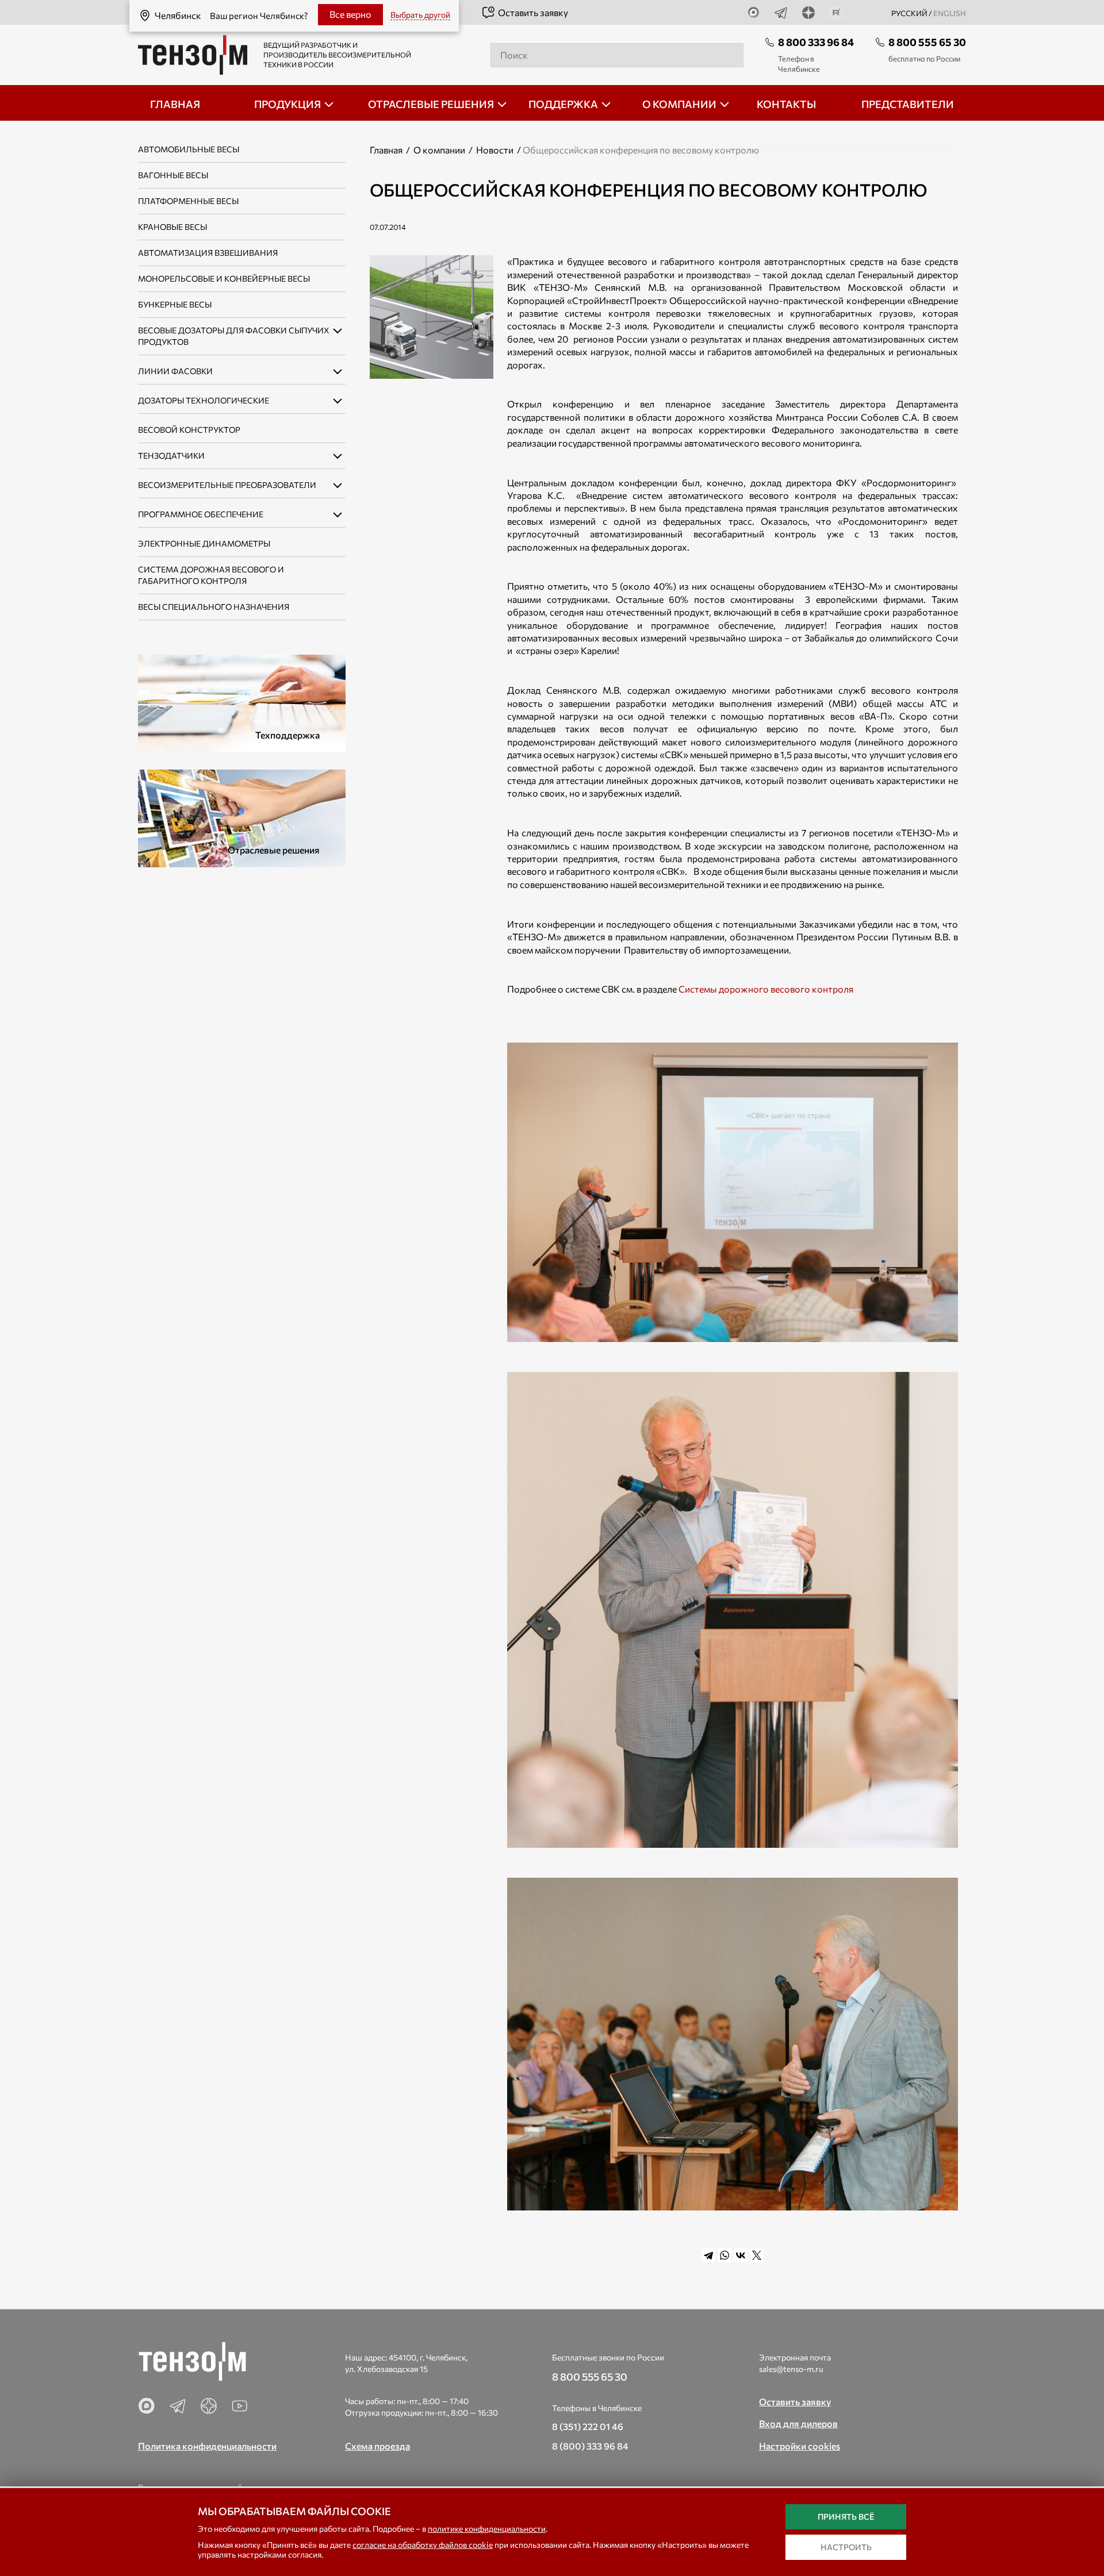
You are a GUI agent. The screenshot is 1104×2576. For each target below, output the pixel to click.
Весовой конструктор (189, 430)
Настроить (846, 2547)
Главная (386, 150)
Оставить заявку (533, 12)
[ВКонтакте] (741, 2255)
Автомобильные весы (189, 149)
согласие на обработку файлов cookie (423, 2545)
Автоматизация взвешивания (208, 253)
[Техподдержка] (242, 702)
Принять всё (846, 2517)
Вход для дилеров (798, 2423)
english (950, 13)
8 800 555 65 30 (927, 42)
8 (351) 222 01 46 (588, 2426)
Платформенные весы (188, 201)
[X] (757, 2255)
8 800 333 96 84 (816, 42)
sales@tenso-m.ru (791, 2369)
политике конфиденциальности (487, 2529)
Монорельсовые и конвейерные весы (224, 278)
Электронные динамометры (204, 543)
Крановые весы (172, 227)
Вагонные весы (173, 175)
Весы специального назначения (214, 607)
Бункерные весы (175, 304)
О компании (439, 150)
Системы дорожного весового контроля (766, 989)
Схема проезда (377, 2446)
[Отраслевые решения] (242, 817)
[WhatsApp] (724, 2255)
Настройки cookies (800, 2446)
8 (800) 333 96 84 (590, 2446)
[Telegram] (708, 2255)
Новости (495, 150)
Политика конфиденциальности (207, 2446)
